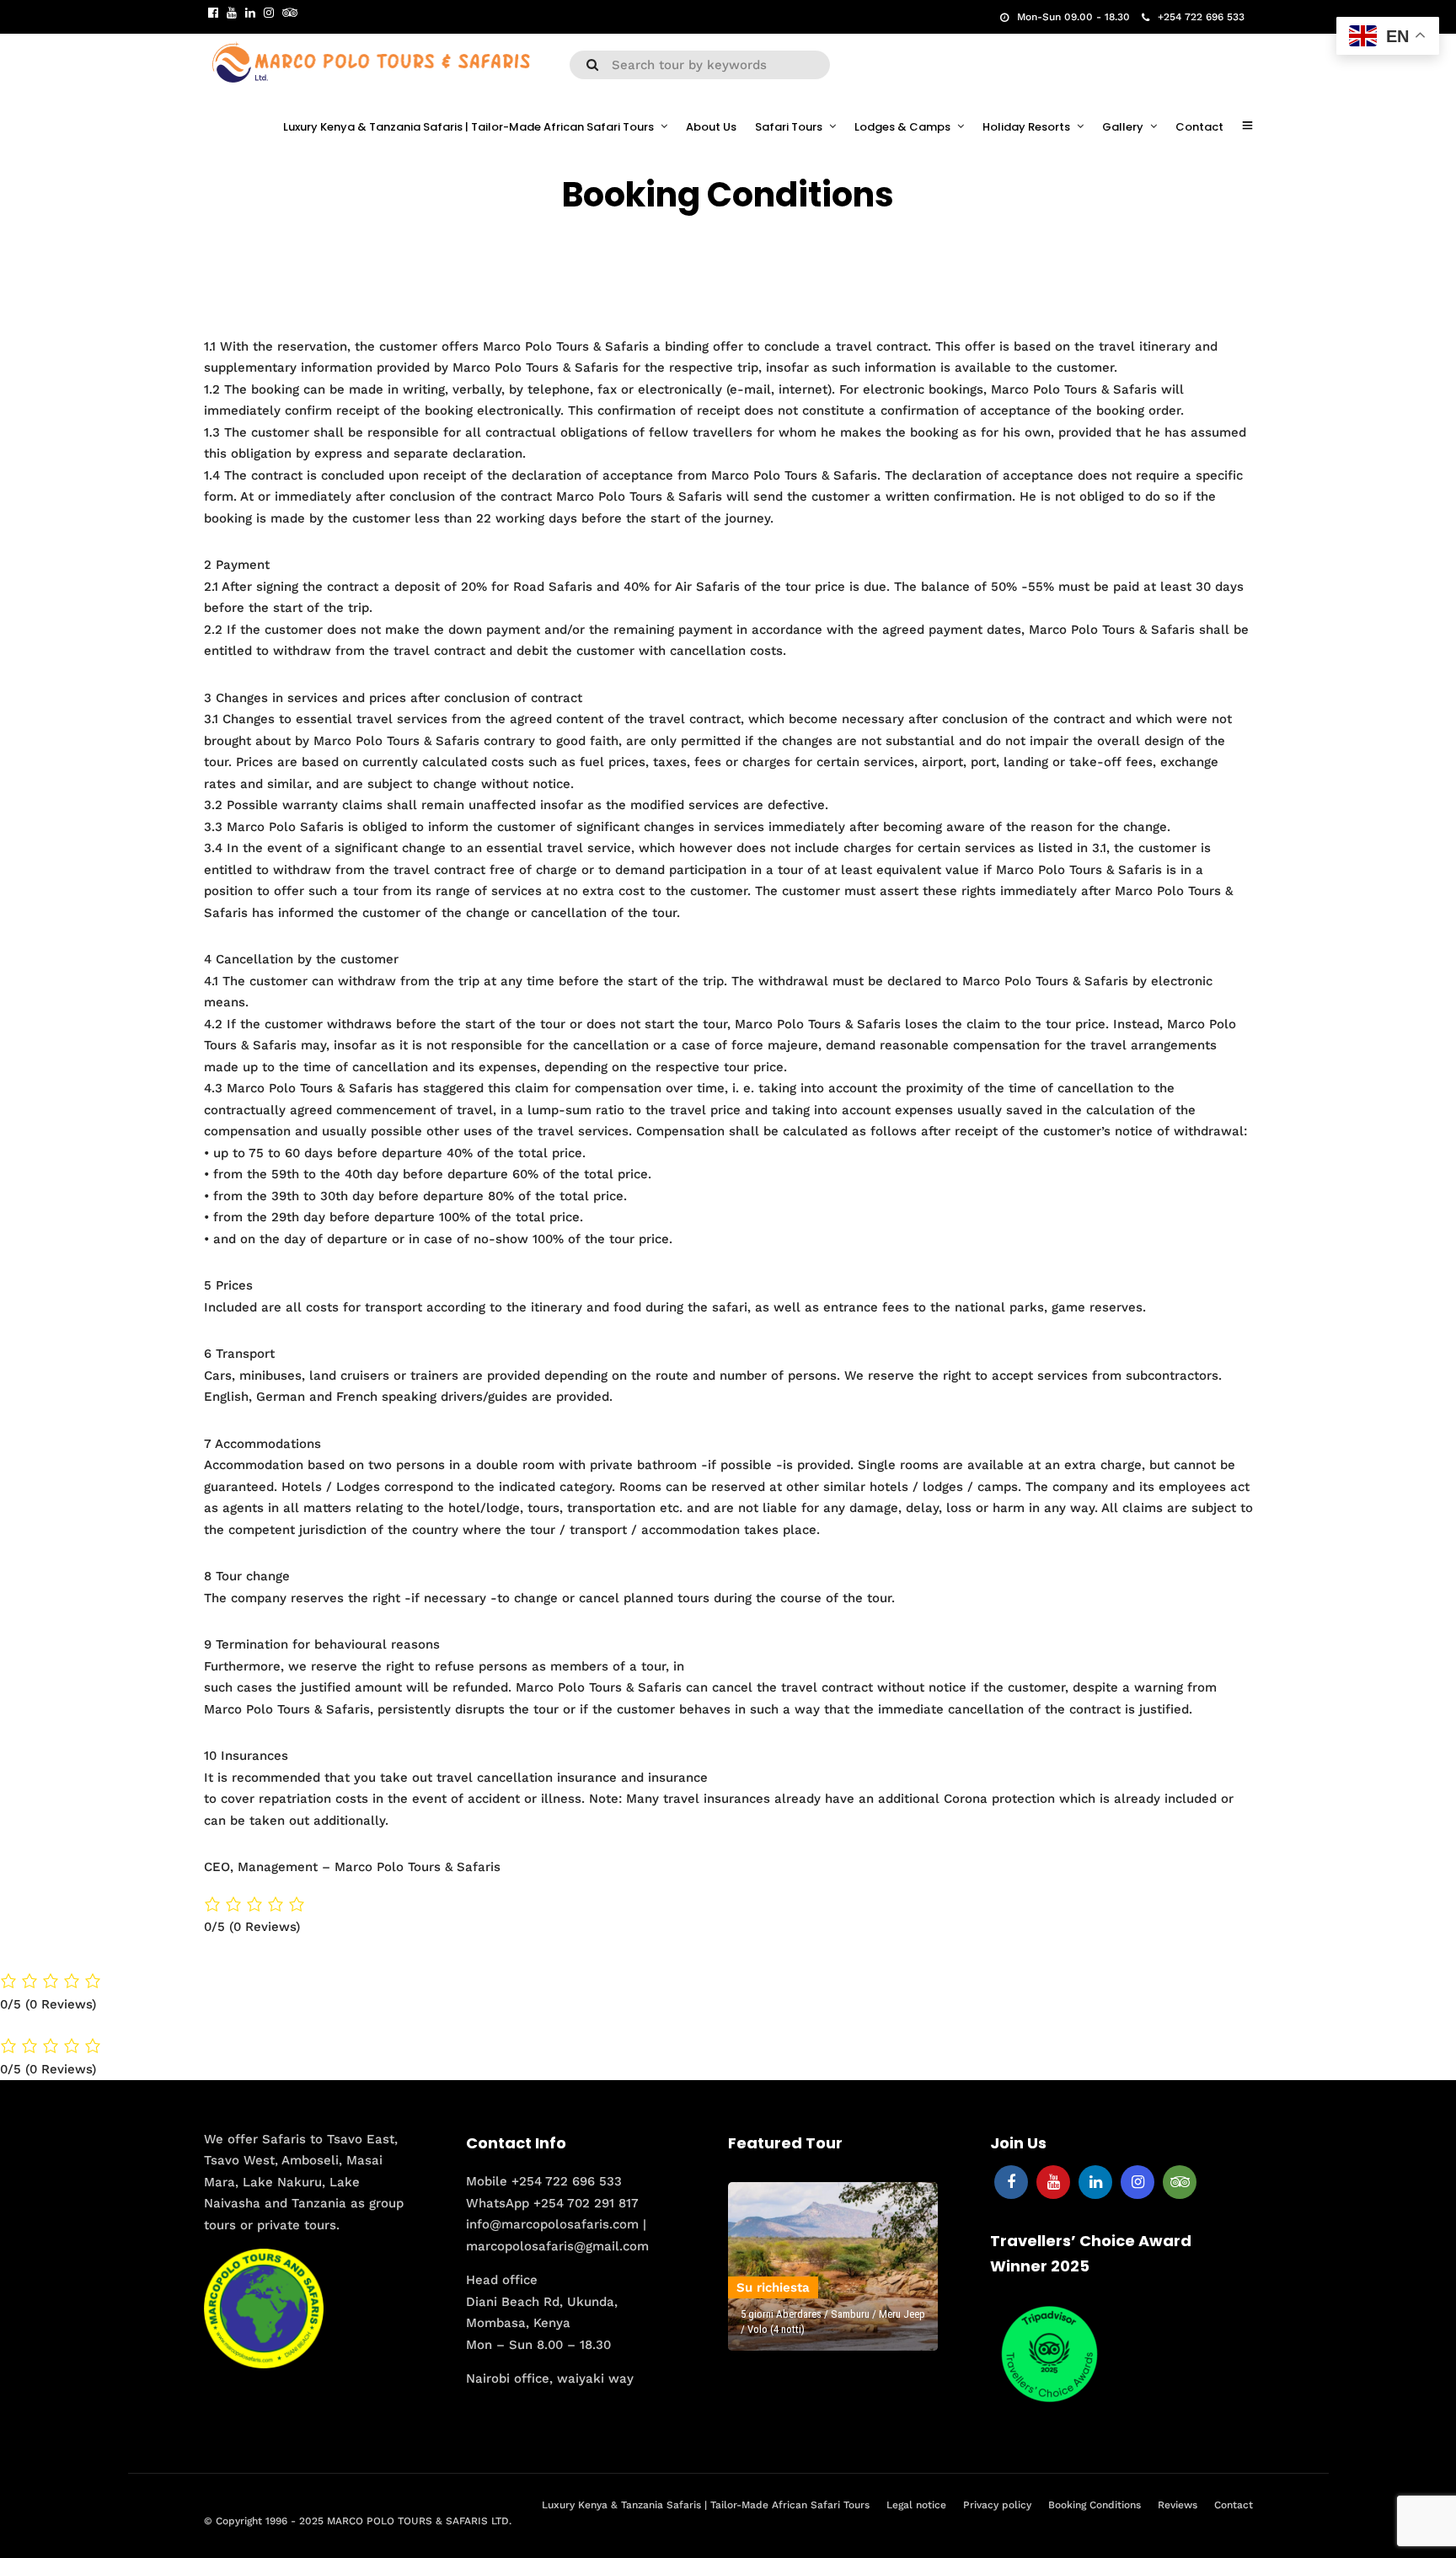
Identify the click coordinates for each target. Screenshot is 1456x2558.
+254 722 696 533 (1201, 17)
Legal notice (916, 2505)
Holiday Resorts (1026, 127)
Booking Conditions (1095, 2505)
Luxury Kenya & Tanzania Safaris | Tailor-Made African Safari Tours (468, 127)
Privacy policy (997, 2505)
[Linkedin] (250, 13)
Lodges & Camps (902, 127)
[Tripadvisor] (290, 13)
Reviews (1178, 2505)
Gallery (1123, 127)
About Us (711, 127)
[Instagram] (269, 13)
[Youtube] (232, 13)
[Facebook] (1011, 2182)
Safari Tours (789, 127)
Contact (1199, 127)
